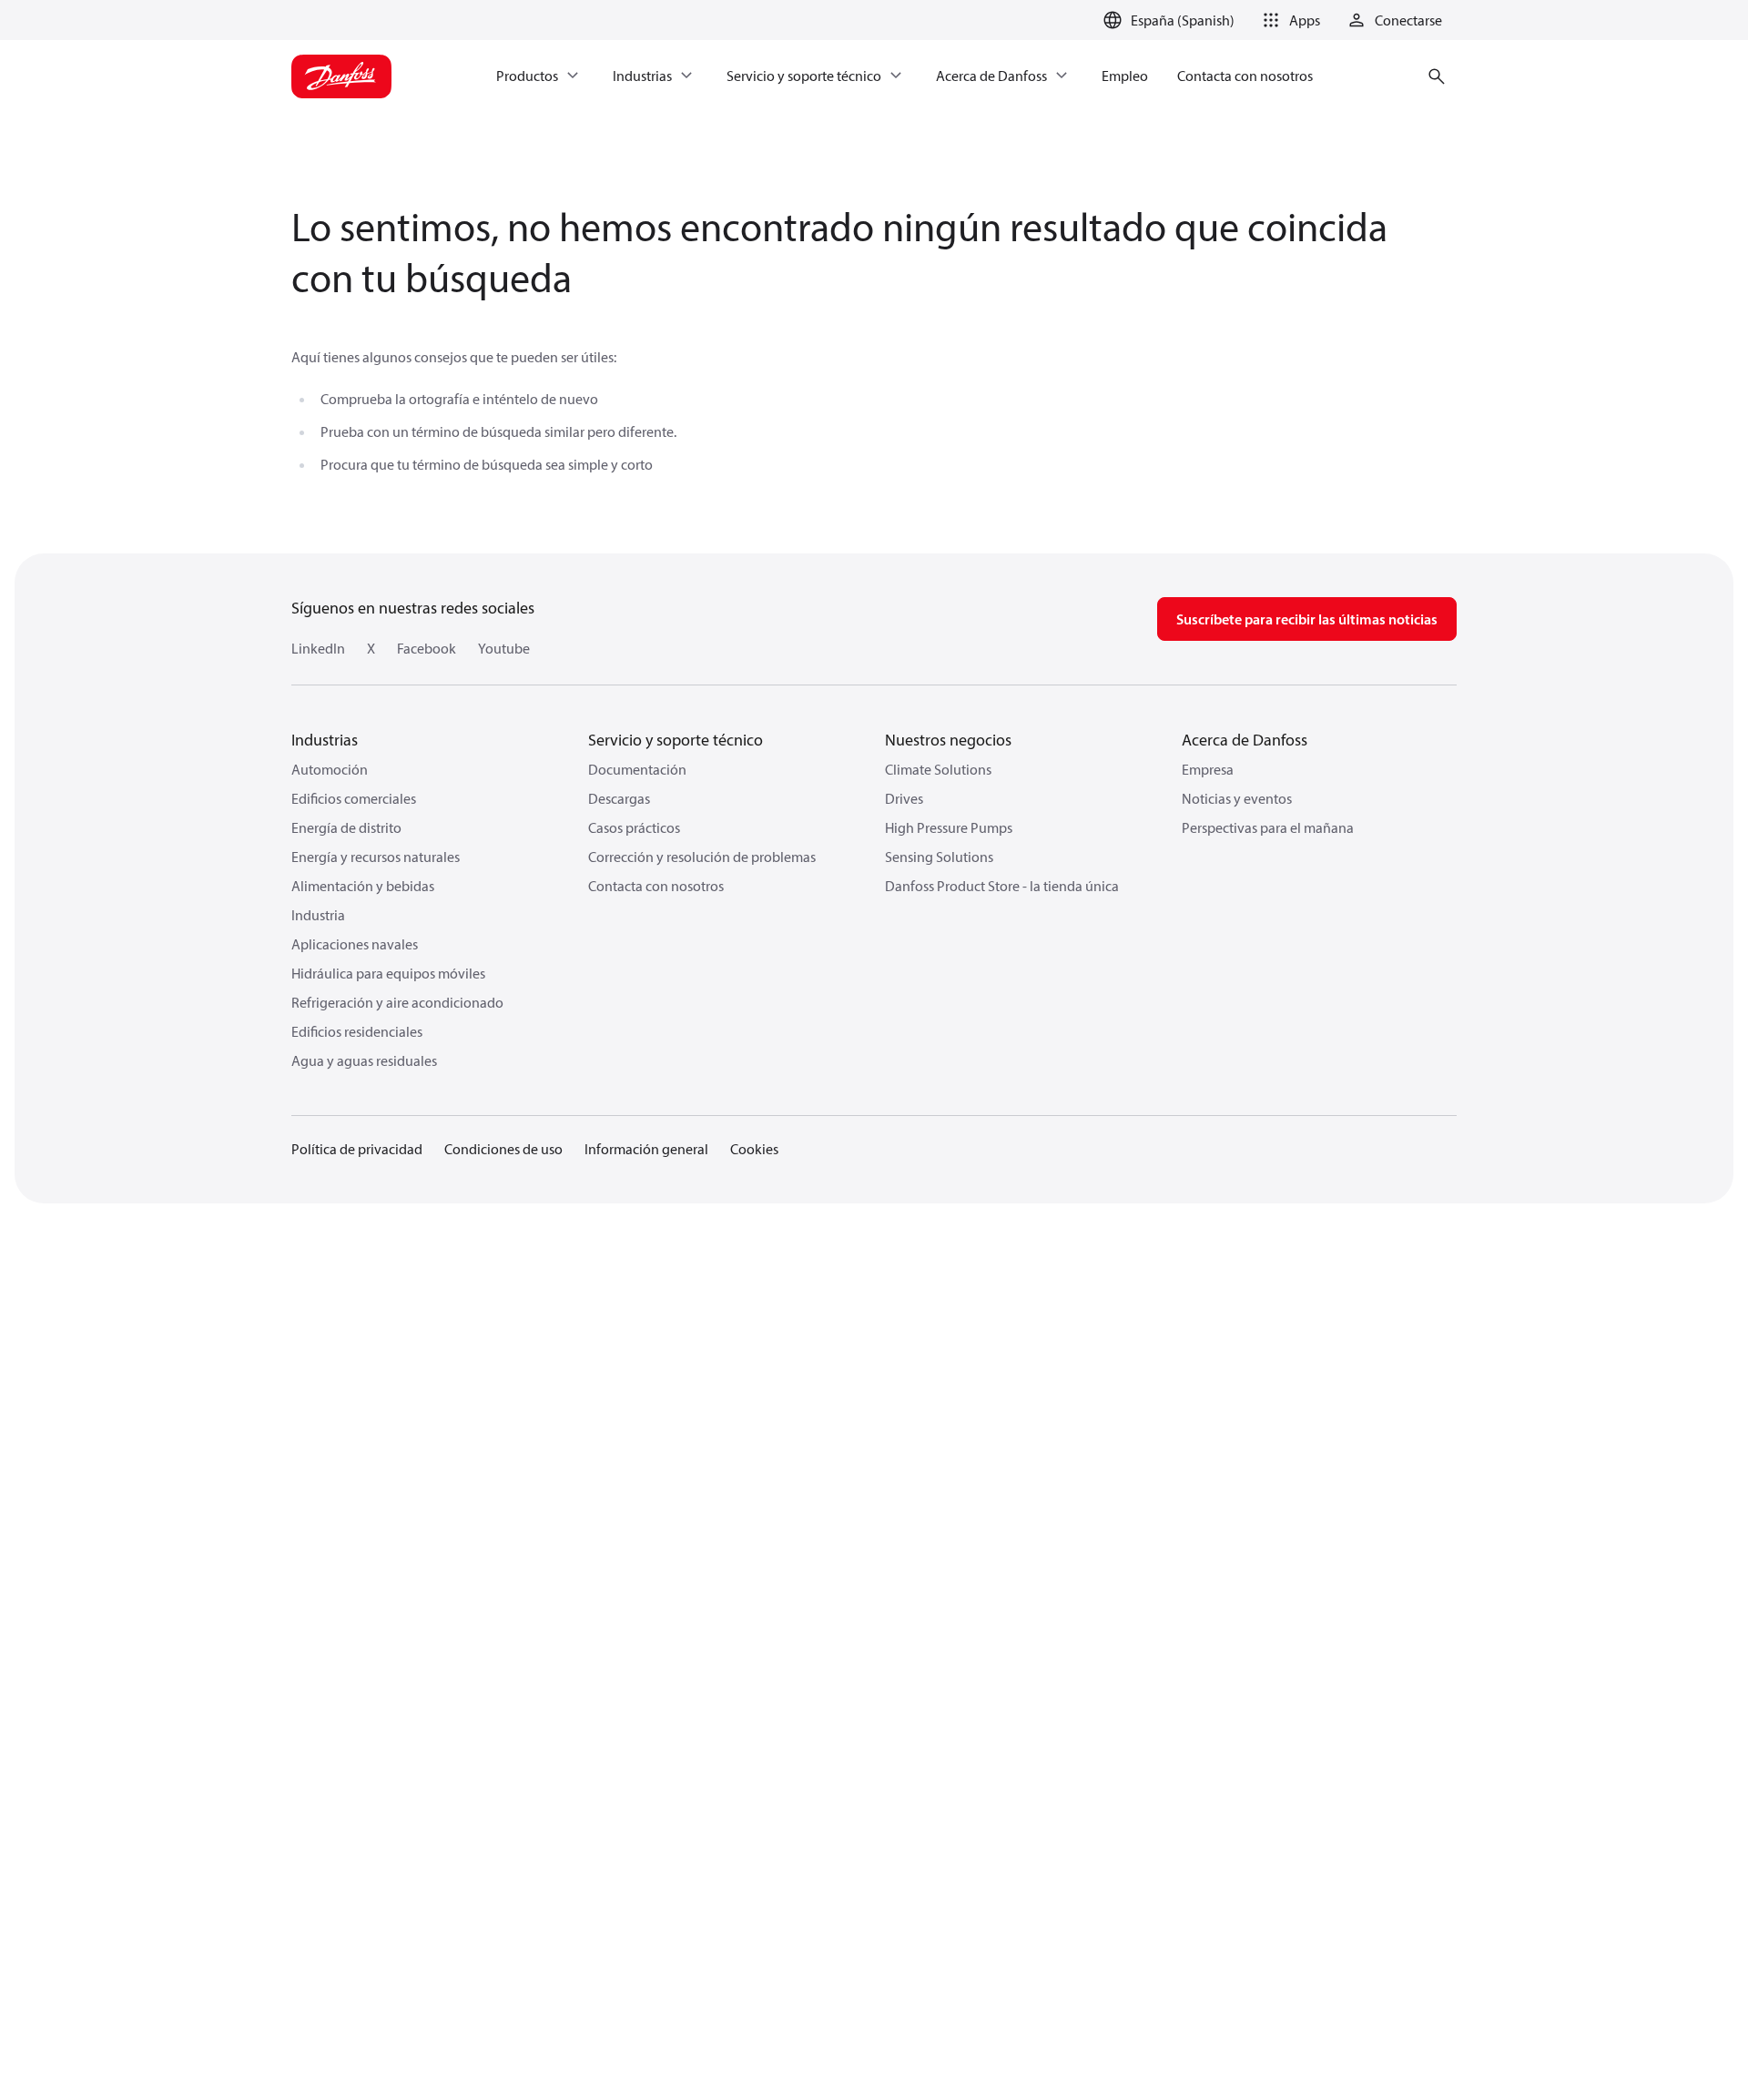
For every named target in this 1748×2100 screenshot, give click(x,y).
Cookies (754, 1149)
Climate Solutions (938, 769)
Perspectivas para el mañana (1268, 827)
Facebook (427, 648)
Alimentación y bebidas (363, 886)
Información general (646, 1149)
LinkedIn (318, 648)
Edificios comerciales (354, 798)
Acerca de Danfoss (1245, 740)
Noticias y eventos (1237, 798)
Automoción (330, 769)
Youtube (504, 648)
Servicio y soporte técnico (676, 740)
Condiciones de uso (503, 1149)
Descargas (619, 798)
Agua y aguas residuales (364, 1060)
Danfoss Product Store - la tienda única (1002, 886)
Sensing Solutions (939, 857)
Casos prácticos (634, 827)
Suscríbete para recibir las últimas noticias (1307, 619)
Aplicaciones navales (355, 944)
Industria (318, 915)
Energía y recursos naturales (376, 857)
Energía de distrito (346, 827)
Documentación (637, 769)
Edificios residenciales (357, 1031)
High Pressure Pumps (949, 827)
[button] (1288, 20)
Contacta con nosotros (656, 886)
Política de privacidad (357, 1149)
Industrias (325, 740)
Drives (904, 798)
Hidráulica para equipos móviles (388, 973)
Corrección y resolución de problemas (702, 857)
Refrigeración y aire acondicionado (397, 1002)
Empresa (1208, 769)
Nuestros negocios (948, 740)
